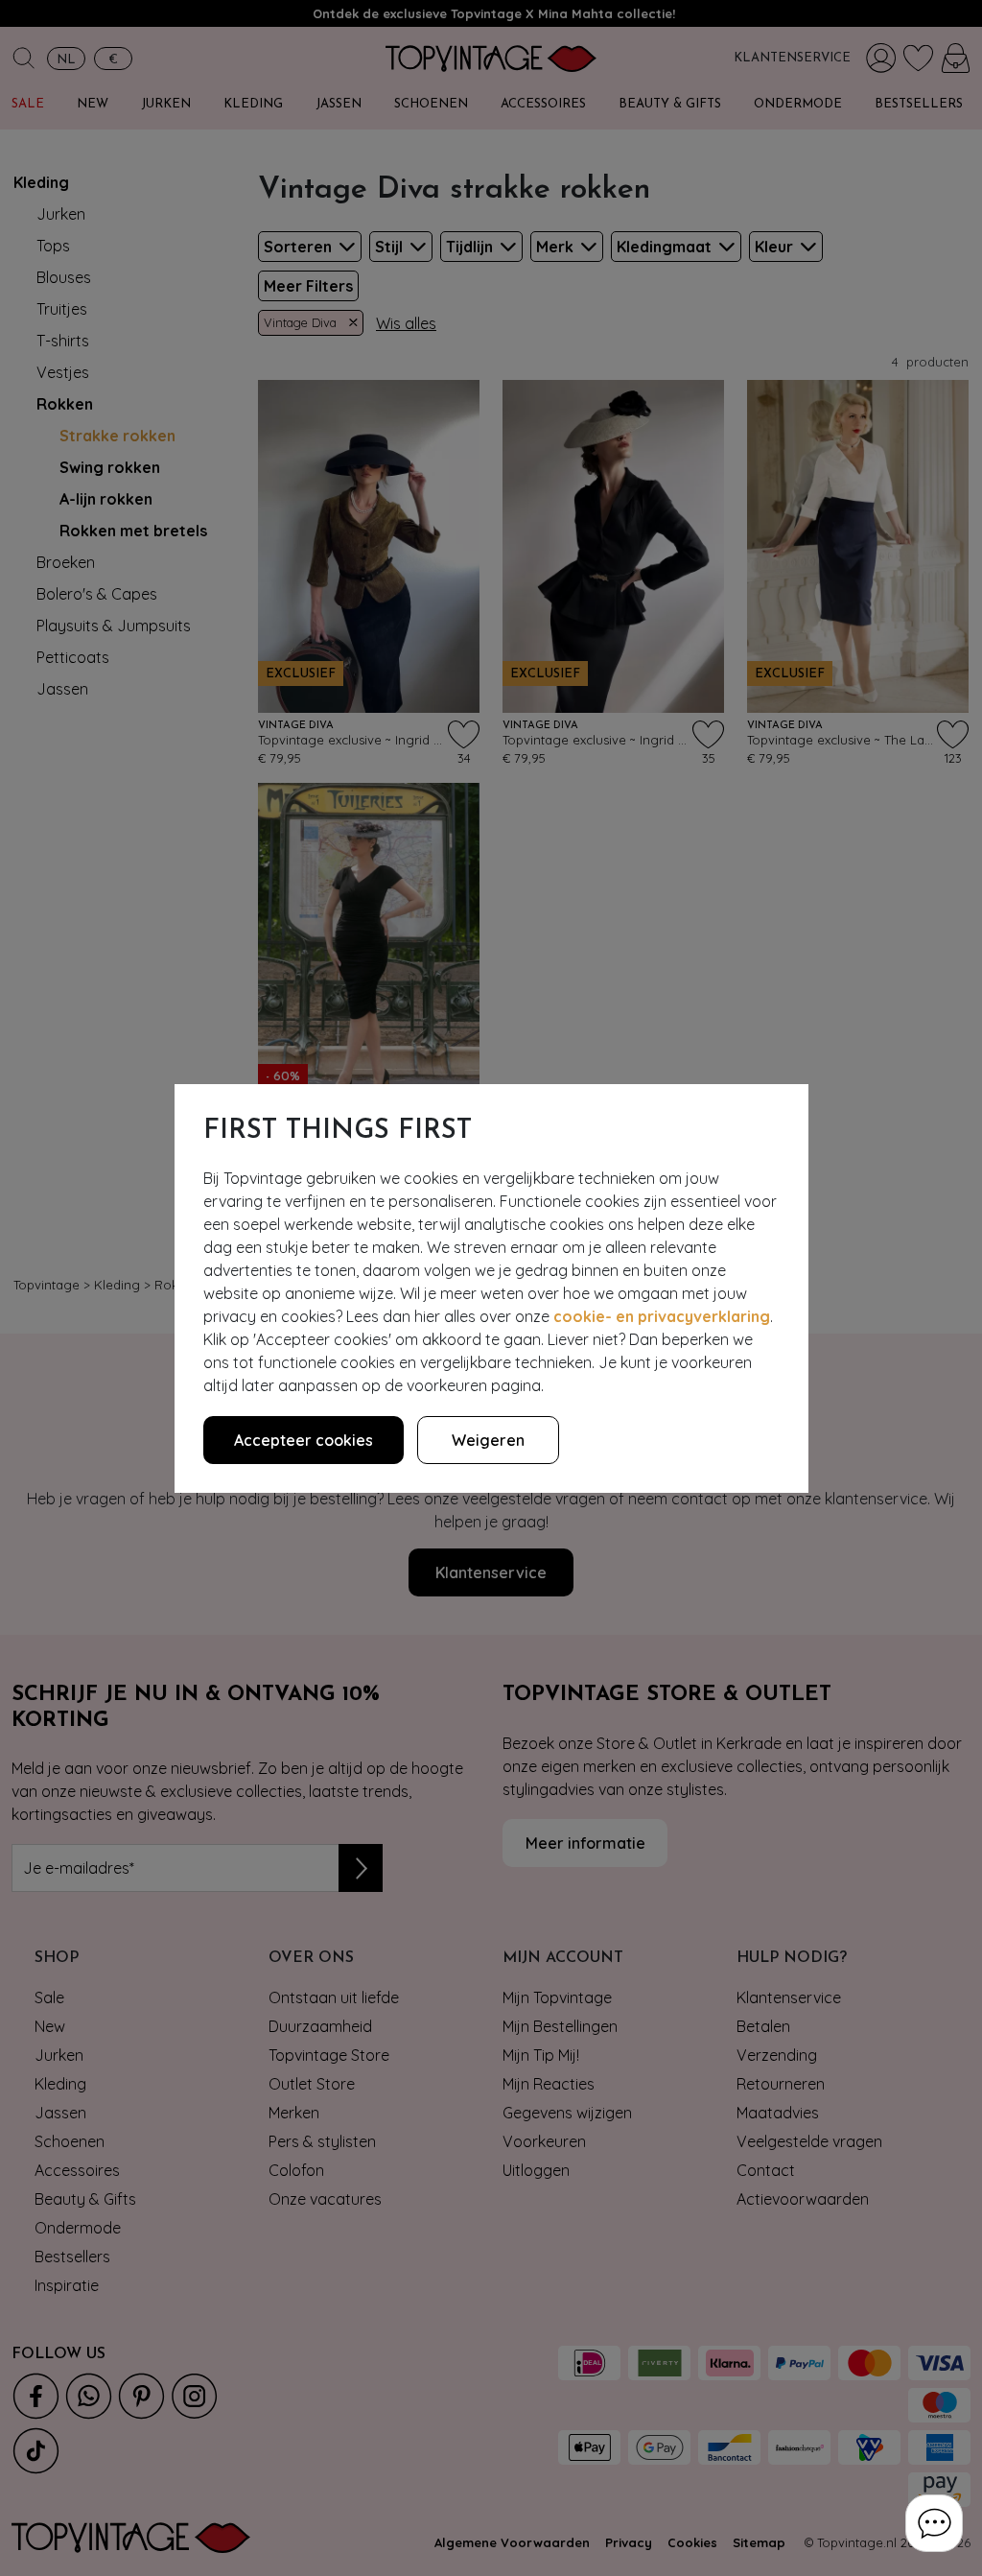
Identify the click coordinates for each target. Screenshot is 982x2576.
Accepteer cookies (304, 1440)
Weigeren (488, 1440)
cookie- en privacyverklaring (662, 1316)
